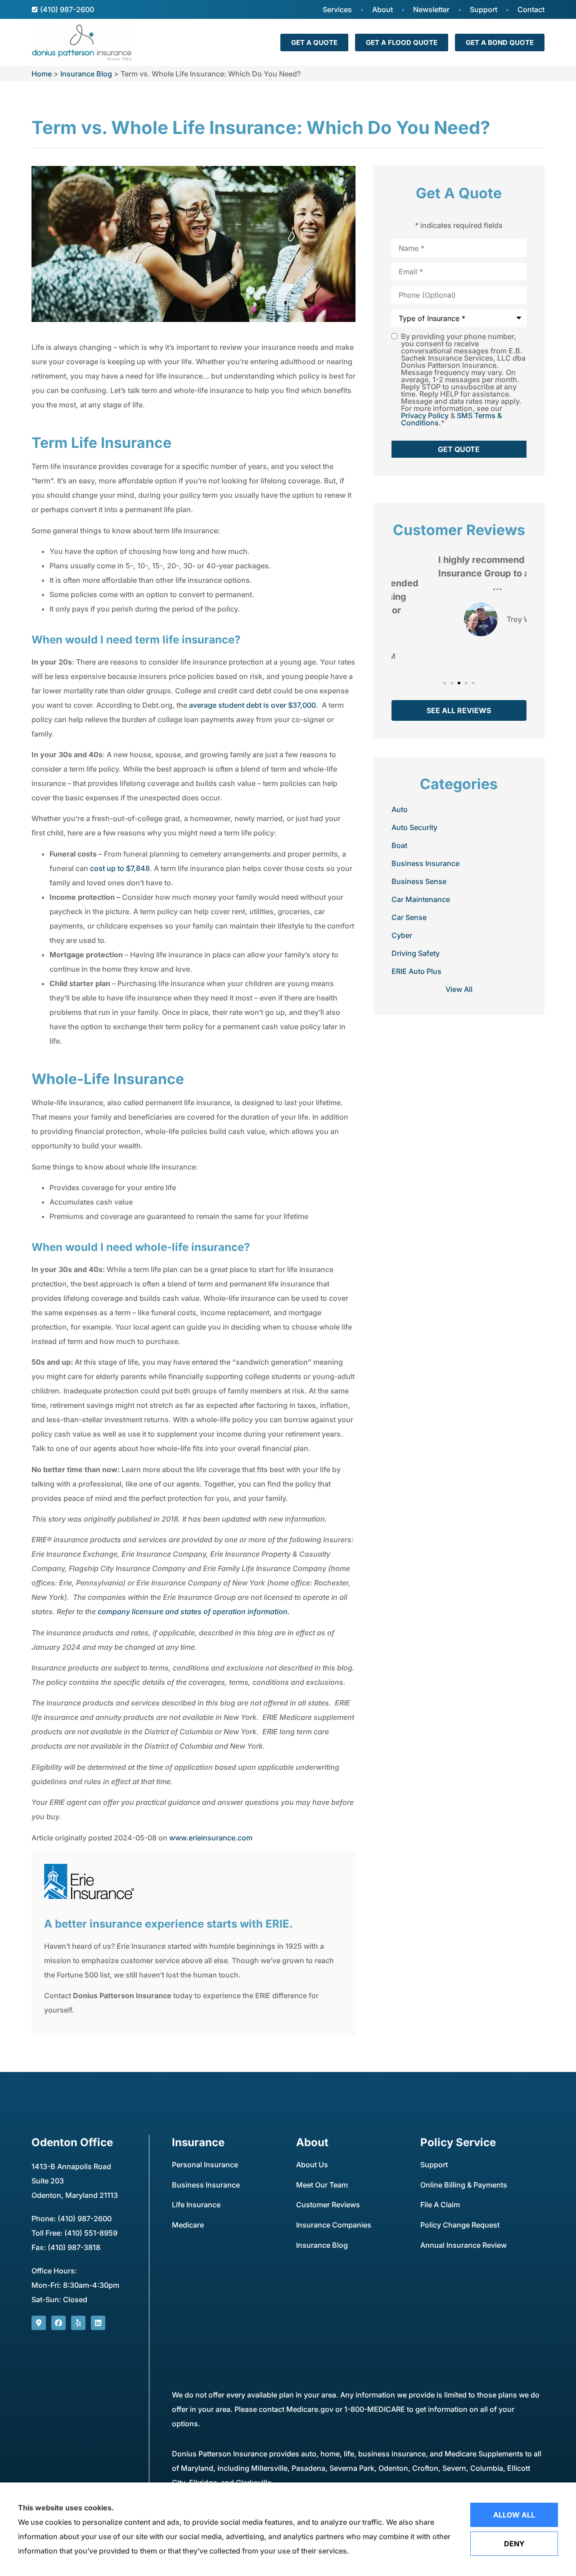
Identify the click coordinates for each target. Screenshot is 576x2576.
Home (42, 74)
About (382, 9)
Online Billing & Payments (464, 2185)
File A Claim (440, 2205)
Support (484, 9)
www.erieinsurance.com (211, 1838)
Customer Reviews (328, 2205)
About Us (312, 2165)
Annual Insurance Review (463, 2245)
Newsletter (431, 9)
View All (459, 989)
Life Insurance (196, 2205)
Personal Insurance (205, 2165)
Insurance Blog (86, 74)
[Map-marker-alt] (39, 2323)
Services (337, 9)
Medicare (188, 2225)
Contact (531, 9)
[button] (445, 683)
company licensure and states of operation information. (194, 1612)
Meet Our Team (322, 2185)
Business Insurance (206, 2185)
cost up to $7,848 (120, 868)
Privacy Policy (425, 415)
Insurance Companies (334, 2225)
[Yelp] (78, 2323)
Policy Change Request (460, 2225)
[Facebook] (58, 2323)
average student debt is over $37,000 (252, 705)
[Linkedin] (98, 2323)
